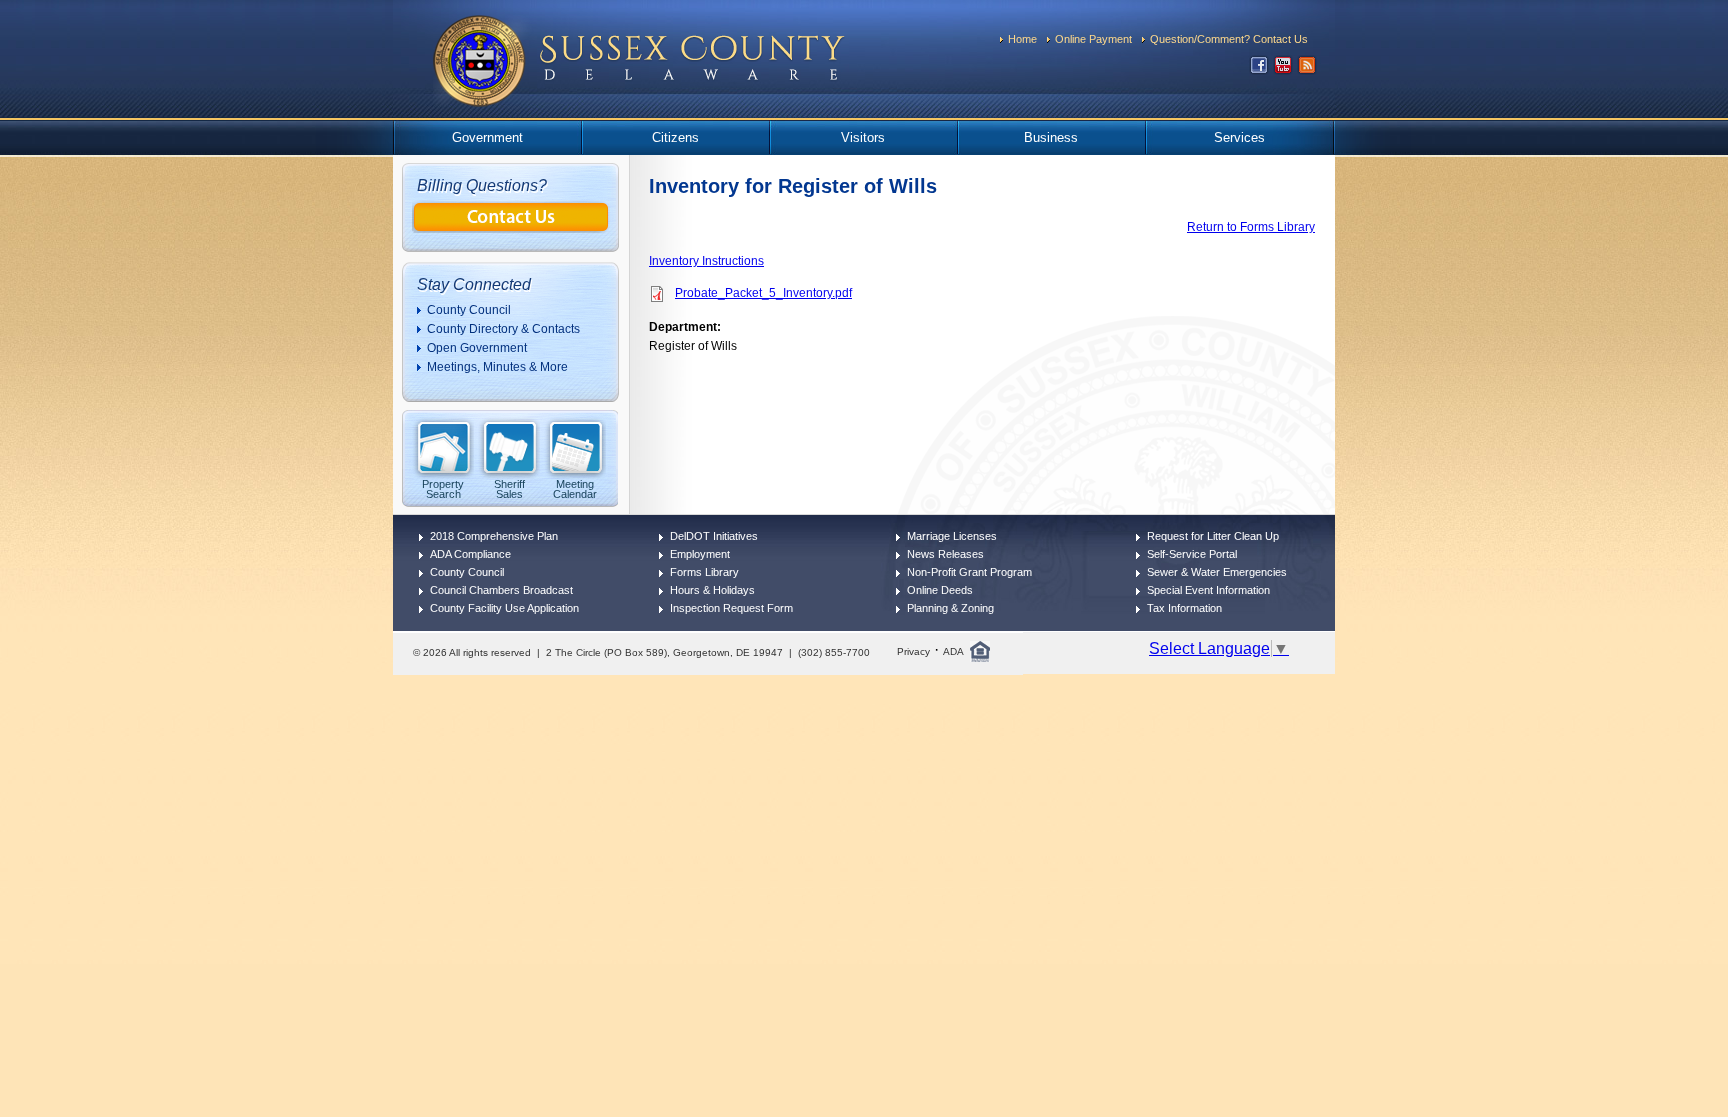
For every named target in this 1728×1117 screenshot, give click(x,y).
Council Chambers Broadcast (501, 590)
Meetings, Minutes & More (497, 367)
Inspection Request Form (731, 608)
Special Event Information (1208, 590)
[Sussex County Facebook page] (1259, 69)
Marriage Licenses (952, 536)
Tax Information (1184, 608)
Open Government (477, 348)
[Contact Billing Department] (511, 227)
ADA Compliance (470, 554)
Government (487, 137)
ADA (953, 651)
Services (1239, 137)
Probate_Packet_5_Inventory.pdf (763, 293)
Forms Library (704, 572)
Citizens (675, 137)
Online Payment (1093, 39)
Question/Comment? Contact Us (1229, 39)
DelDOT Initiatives (714, 536)
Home (1022, 39)
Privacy (913, 651)
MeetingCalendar (575, 488)
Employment (700, 554)
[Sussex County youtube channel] (1283, 69)
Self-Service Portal (1192, 554)
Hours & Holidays (712, 590)
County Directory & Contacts (503, 329)
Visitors (863, 137)
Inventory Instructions (706, 261)
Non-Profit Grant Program (969, 572)
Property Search (443, 488)
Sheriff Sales (509, 488)
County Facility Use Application (504, 608)
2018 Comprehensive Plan (494, 536)
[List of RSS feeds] (1307, 69)
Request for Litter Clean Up (1213, 536)
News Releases (945, 554)
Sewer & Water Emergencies (1217, 572)
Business (1051, 137)
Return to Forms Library (1251, 227)
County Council (469, 310)
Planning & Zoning (950, 608)
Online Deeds (940, 590)
